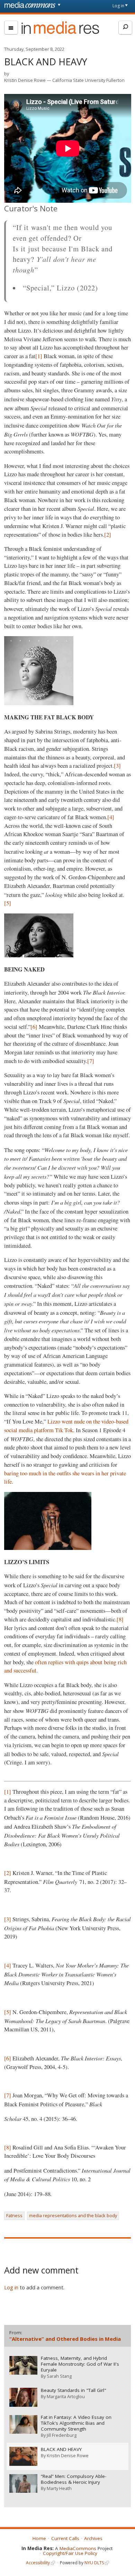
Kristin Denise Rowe (25, 80)
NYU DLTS (94, 2563)
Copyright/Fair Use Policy (70, 2553)
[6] (34, 1027)
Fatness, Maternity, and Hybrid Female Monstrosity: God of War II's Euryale (80, 2364)
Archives (93, 2538)
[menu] (11, 28)
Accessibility (38, 2563)
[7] (91, 1061)
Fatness (14, 2215)
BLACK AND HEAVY (61, 2449)
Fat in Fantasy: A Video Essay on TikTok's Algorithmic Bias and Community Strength (76, 2423)
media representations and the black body (73, 2215)
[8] (120, 1619)
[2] (108, 535)
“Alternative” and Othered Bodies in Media (65, 2339)
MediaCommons (78, 2548)
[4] (111, 817)
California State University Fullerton (88, 80)
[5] (8, 903)
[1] (39, 356)
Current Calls (65, 2538)
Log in (118, 6)
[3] (117, 766)
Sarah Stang (59, 2376)
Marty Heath (59, 2488)
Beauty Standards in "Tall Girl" (74, 2390)
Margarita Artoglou (66, 2396)
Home (39, 2538)
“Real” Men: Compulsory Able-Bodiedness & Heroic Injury (74, 2479)
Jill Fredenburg (62, 2435)
